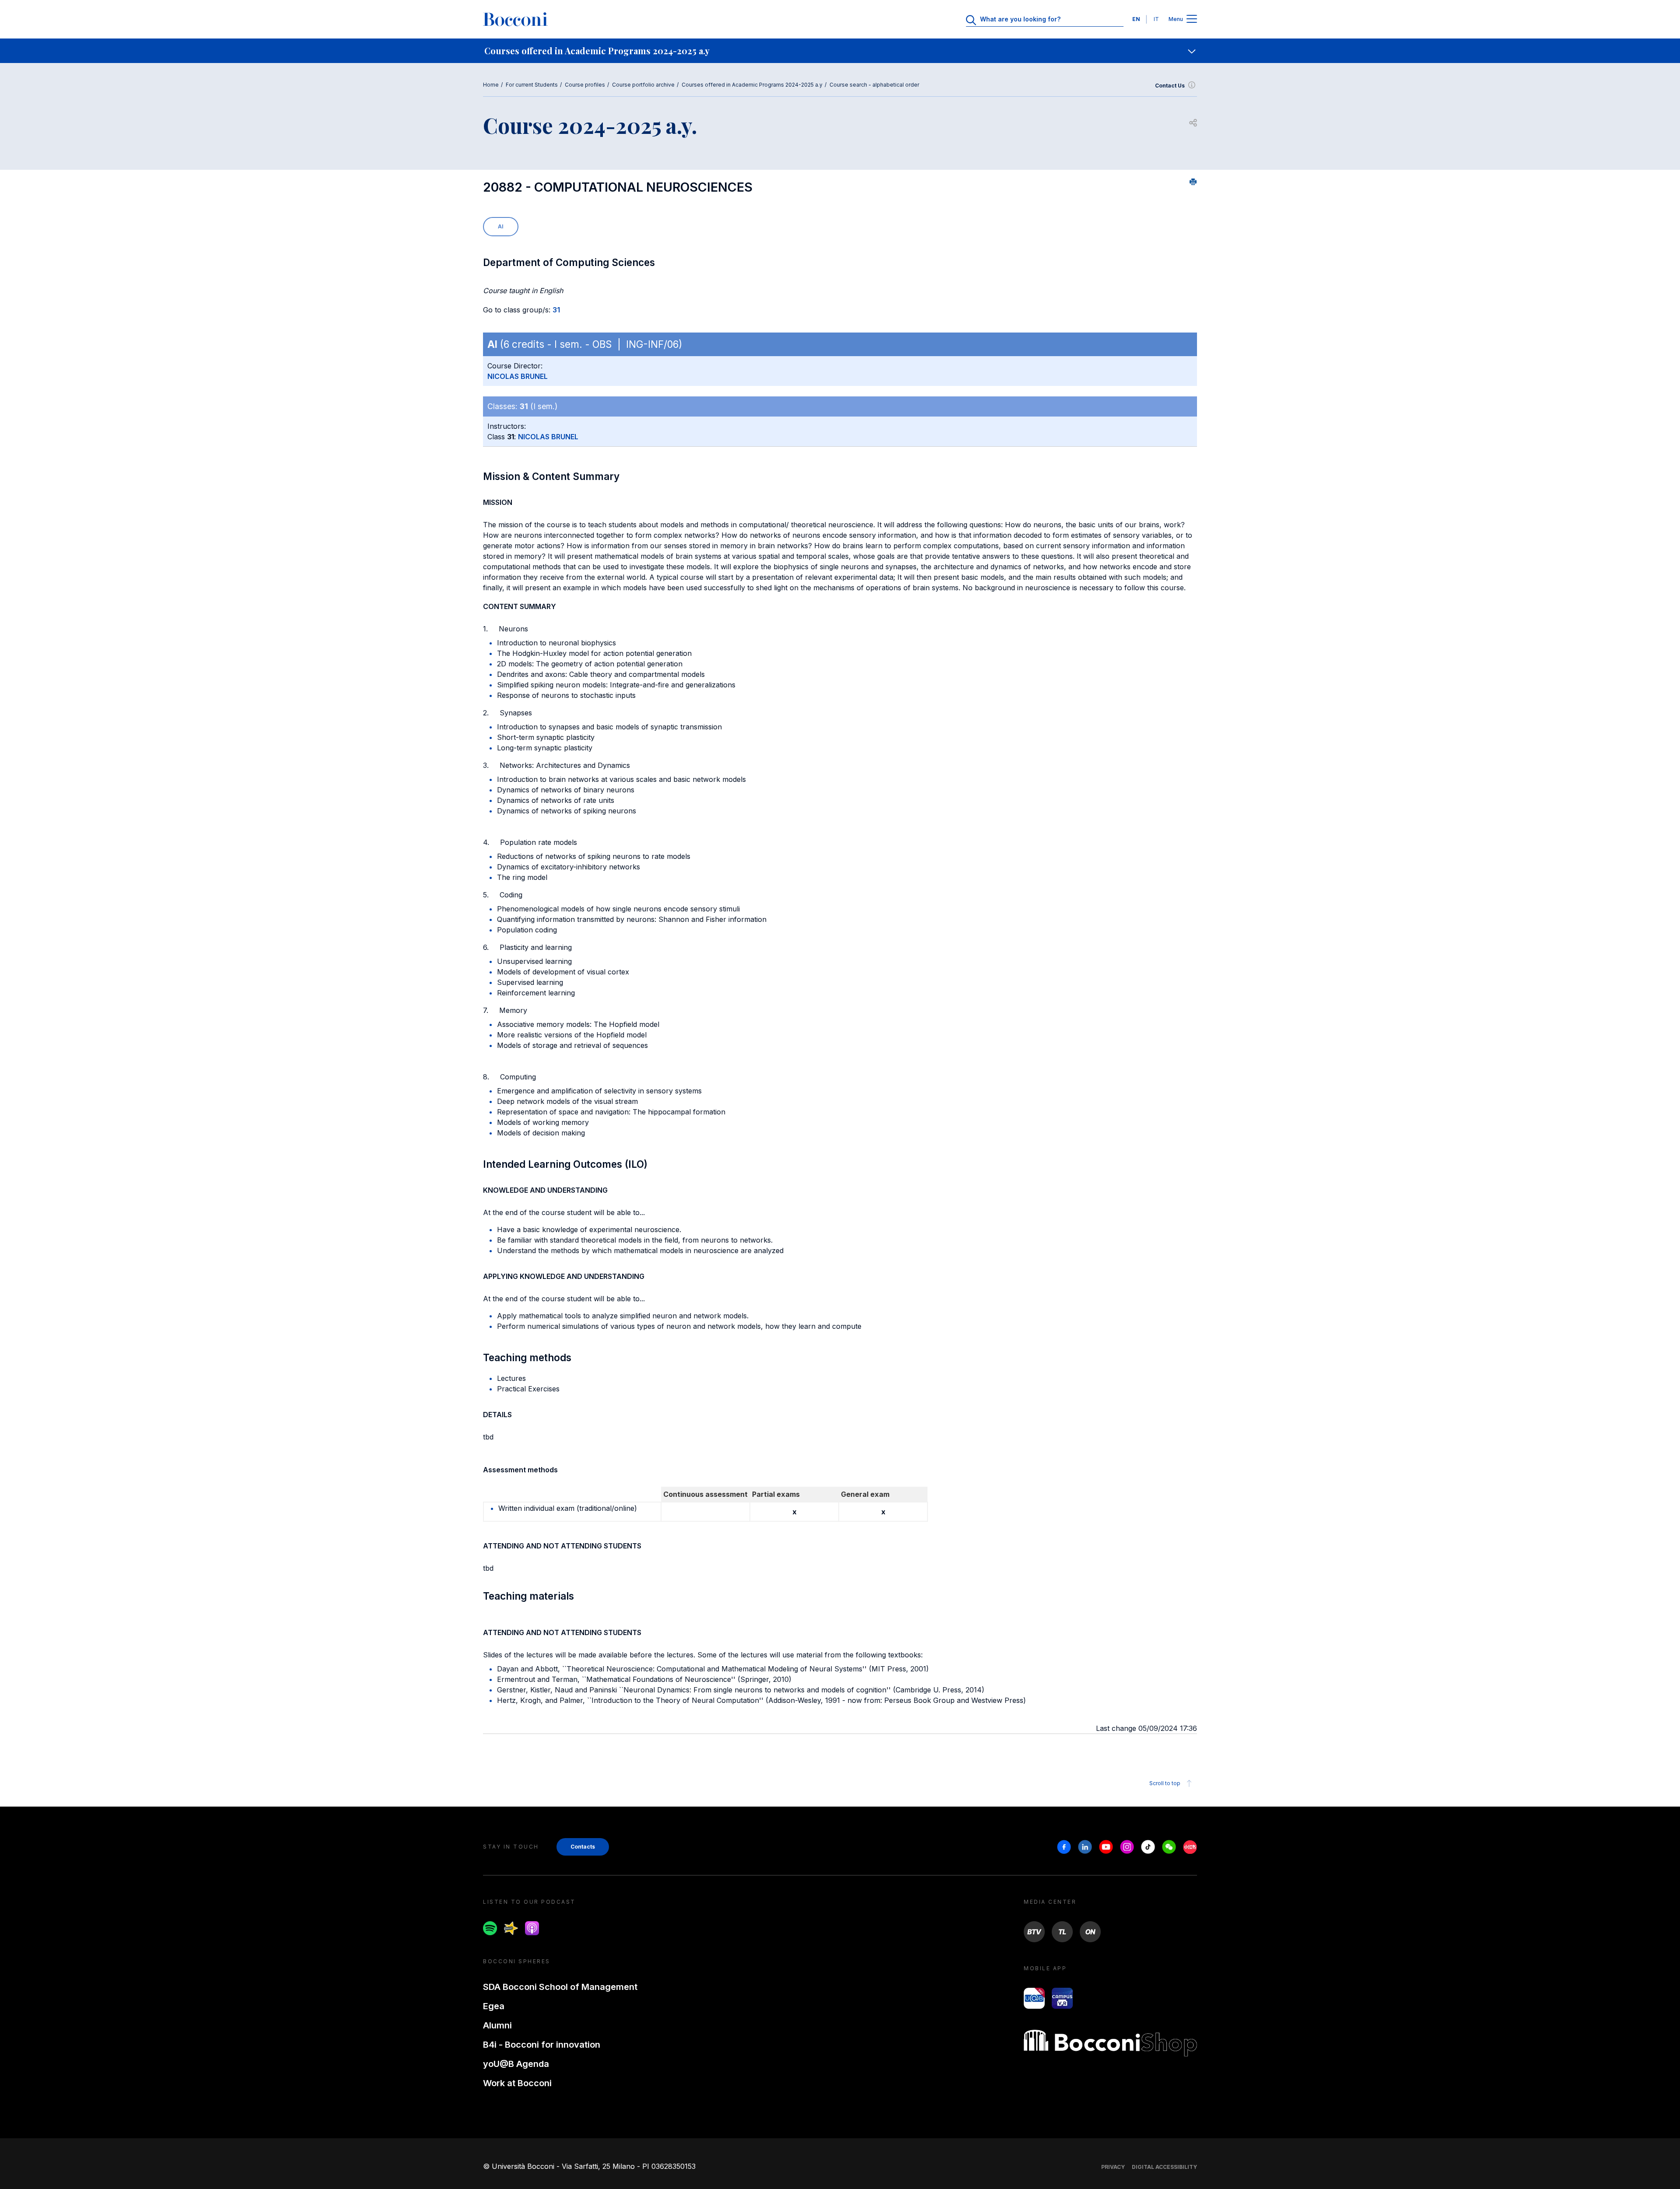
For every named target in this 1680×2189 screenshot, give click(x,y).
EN (1136, 19)
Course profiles (585, 85)
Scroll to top (1165, 1783)
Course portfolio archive (643, 85)
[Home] (515, 19)
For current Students (532, 85)
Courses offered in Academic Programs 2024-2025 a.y (752, 85)
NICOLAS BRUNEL (518, 376)
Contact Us (1170, 86)
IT (1156, 19)
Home (491, 85)
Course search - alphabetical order (874, 85)
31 (556, 310)
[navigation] (840, 51)
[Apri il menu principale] (1192, 19)
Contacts (583, 1847)
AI (501, 226)
